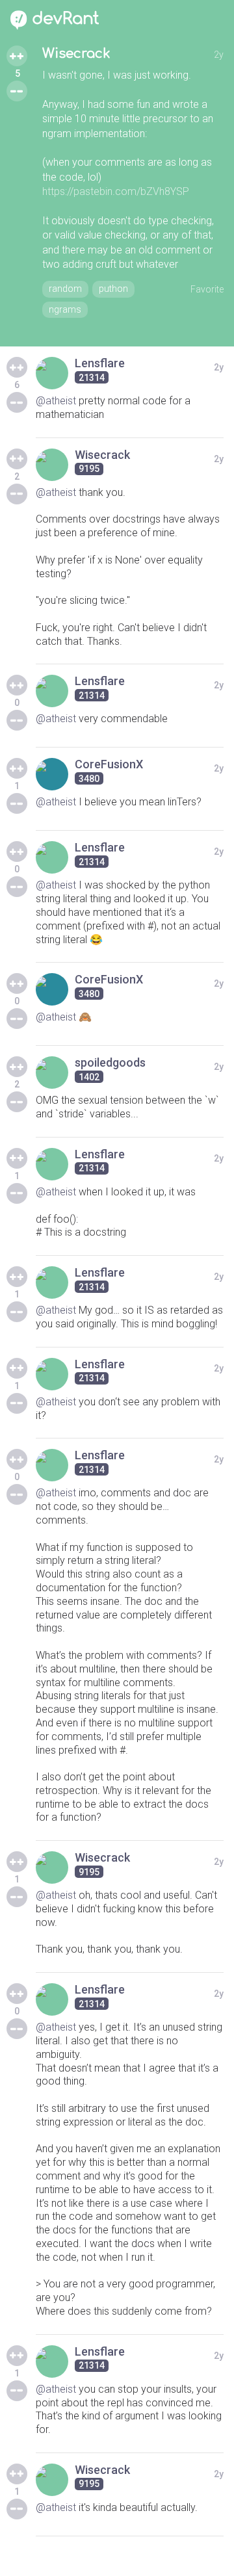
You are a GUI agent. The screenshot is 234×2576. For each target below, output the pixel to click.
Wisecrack (76, 54)
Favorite (207, 289)
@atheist (56, 401)
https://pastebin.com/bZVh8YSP (116, 191)
